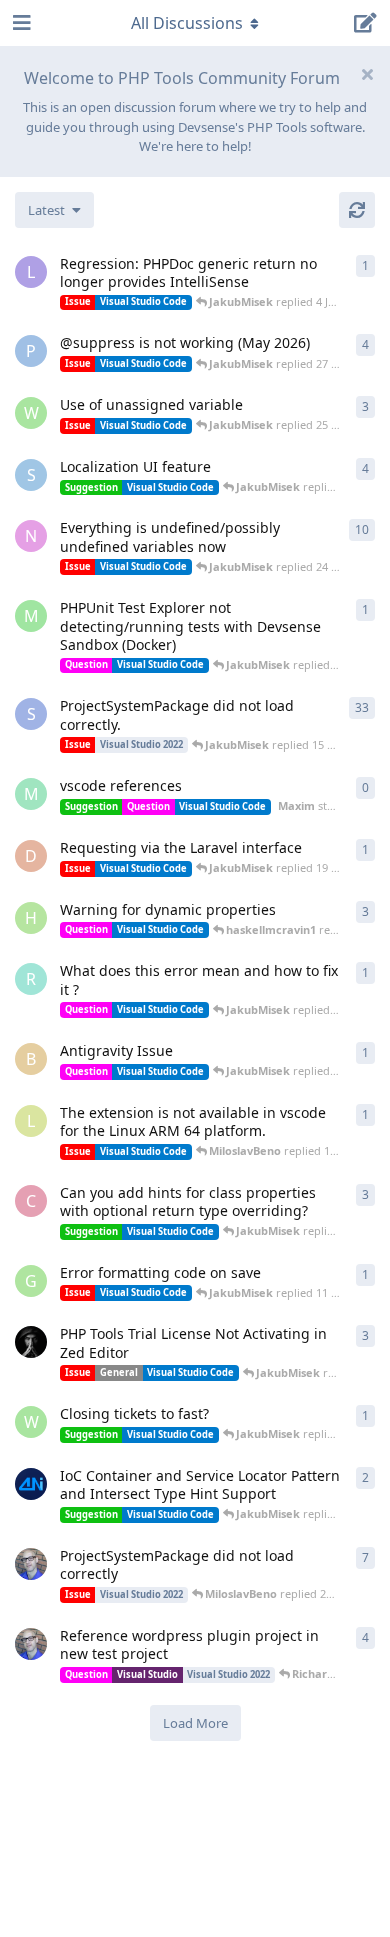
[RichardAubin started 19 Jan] (31, 1564)
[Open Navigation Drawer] (20, 23)
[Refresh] (357, 210)
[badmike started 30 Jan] (31, 1342)
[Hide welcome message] (367, 74)
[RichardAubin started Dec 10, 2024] (31, 1644)
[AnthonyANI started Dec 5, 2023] (31, 1484)
